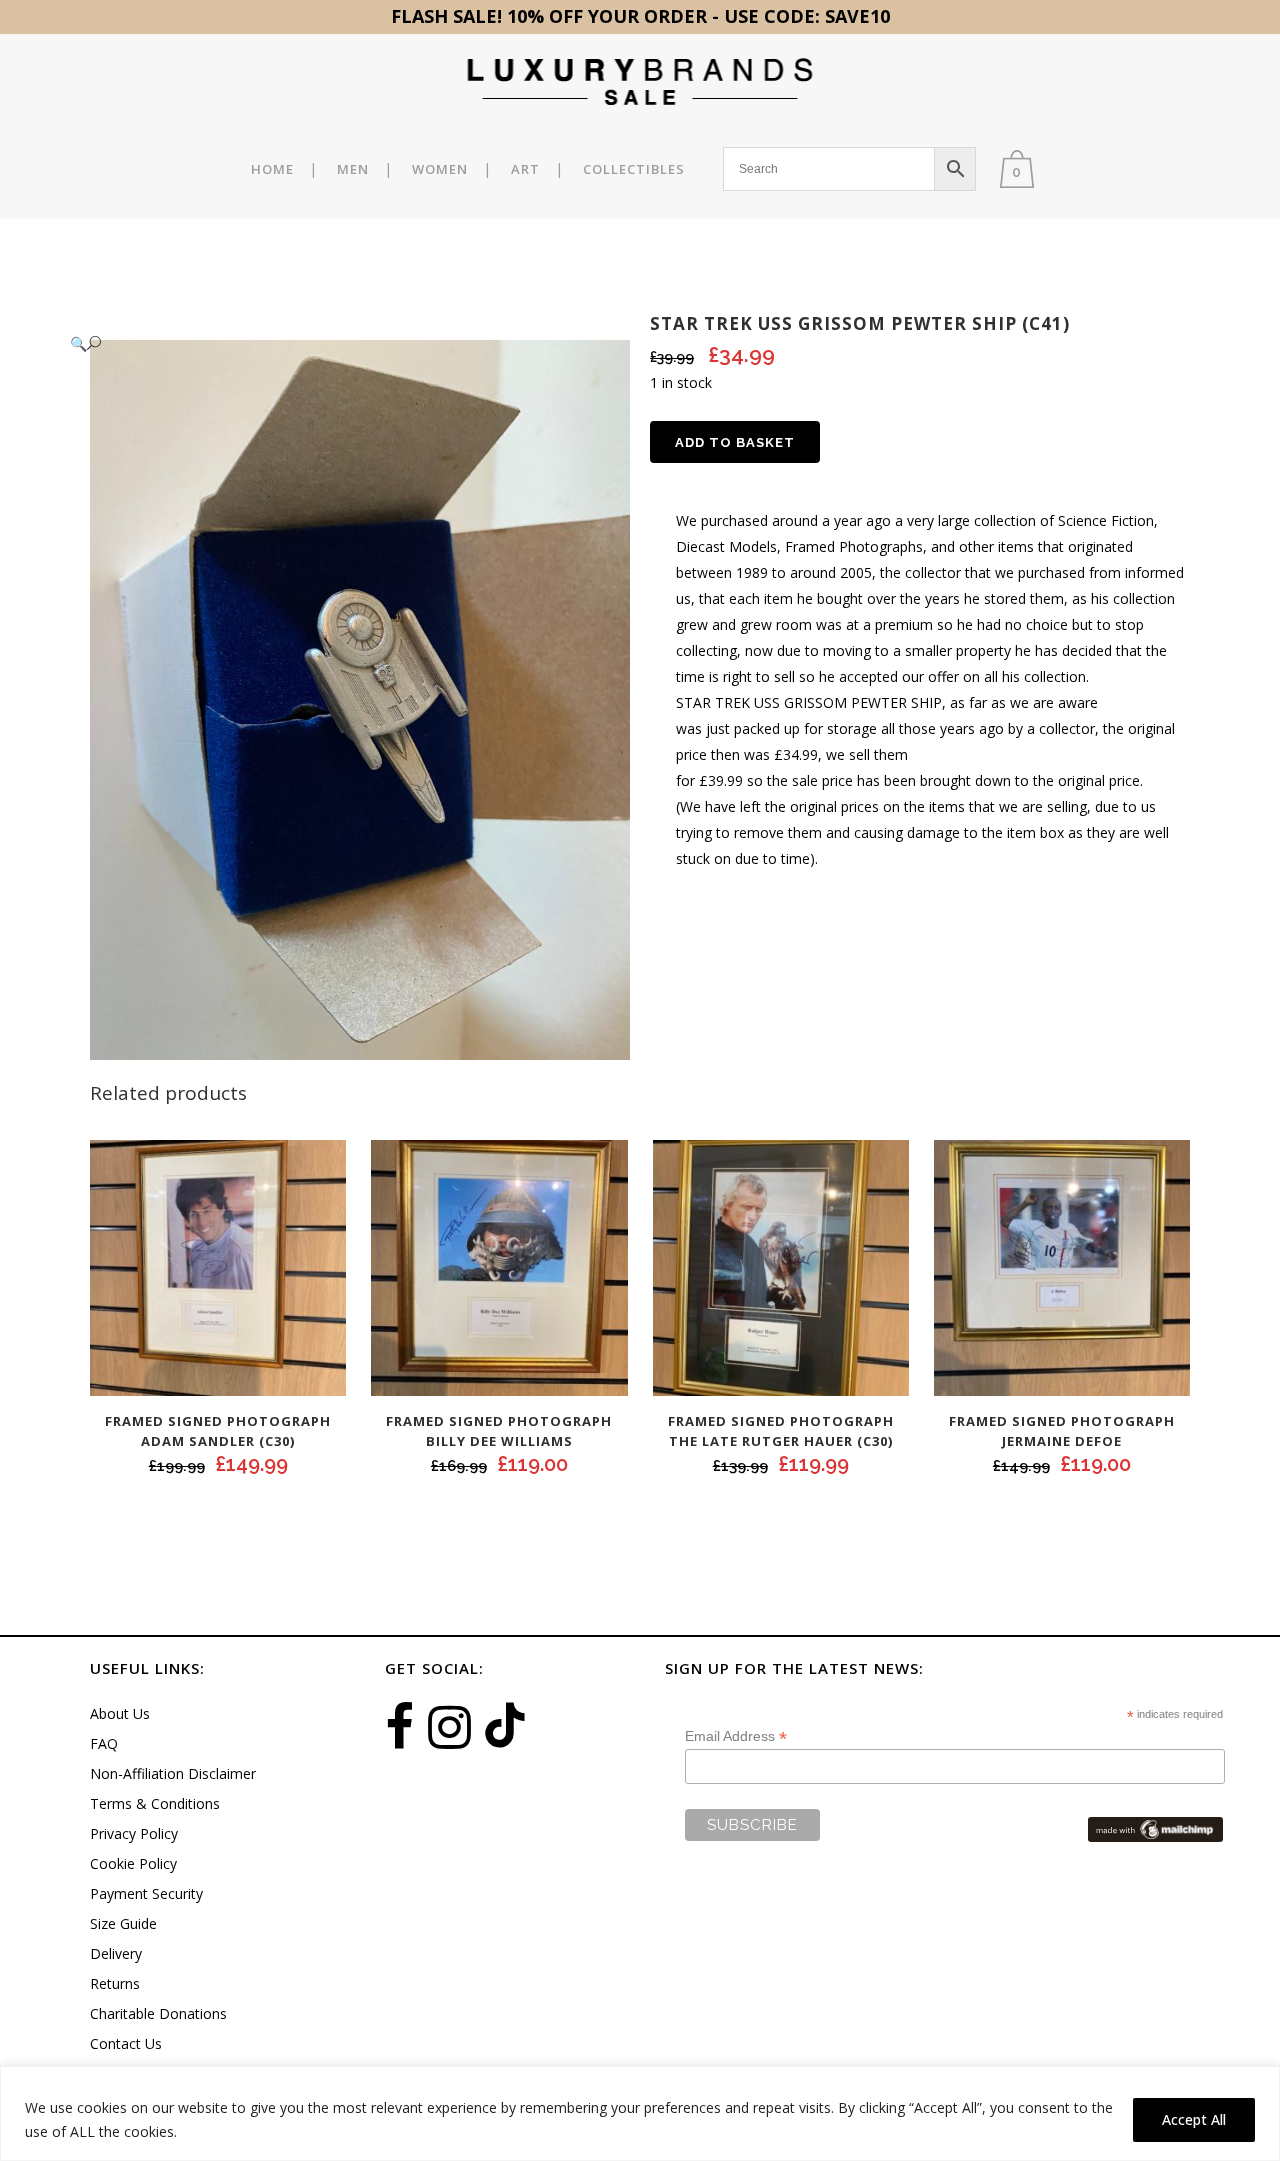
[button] (340, 343)
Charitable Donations (158, 2013)
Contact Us (126, 2043)
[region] (640, 2113)
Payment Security (146, 1893)
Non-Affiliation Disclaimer (173, 1773)
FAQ (104, 1743)
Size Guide (123, 1923)
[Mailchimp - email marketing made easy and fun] (1155, 1828)
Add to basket (735, 442)
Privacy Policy (134, 1833)
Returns (115, 1983)
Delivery (116, 1953)
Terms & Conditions (155, 1803)
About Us (120, 1713)
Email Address (736, 1736)
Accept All (1194, 2119)
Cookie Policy (133, 1863)
